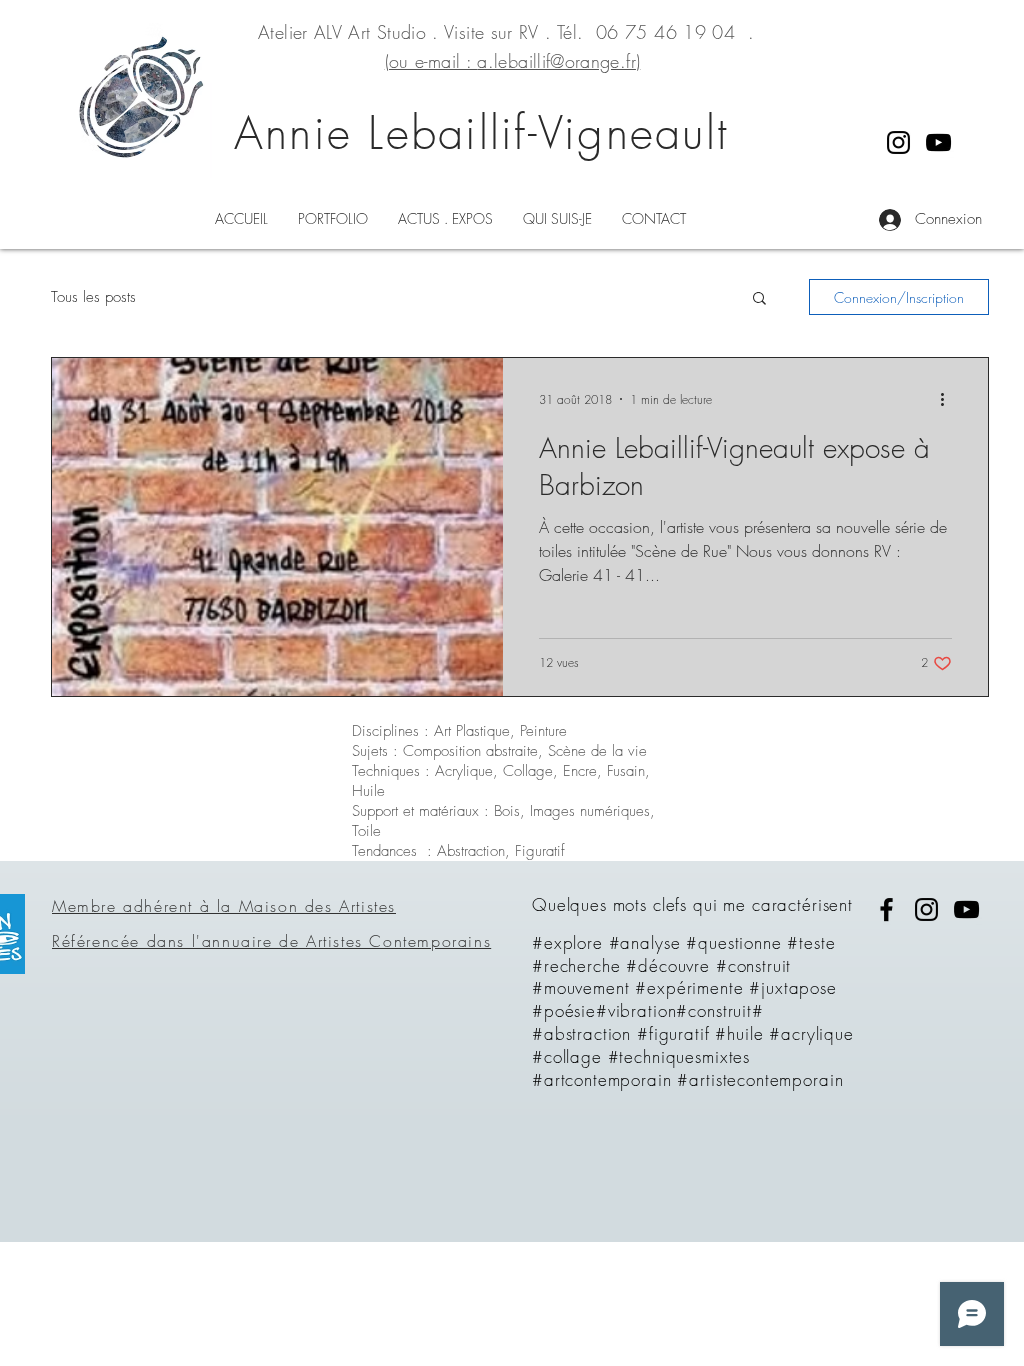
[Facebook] (886, 909)
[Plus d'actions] (949, 399)
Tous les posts (93, 297)
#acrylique (811, 1033)
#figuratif (673, 1033)
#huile (739, 1033)
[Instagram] (898, 142)
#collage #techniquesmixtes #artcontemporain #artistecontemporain (687, 1068)
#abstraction (581, 1033)
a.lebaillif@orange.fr (556, 61)
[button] (759, 299)
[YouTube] (938, 142)
